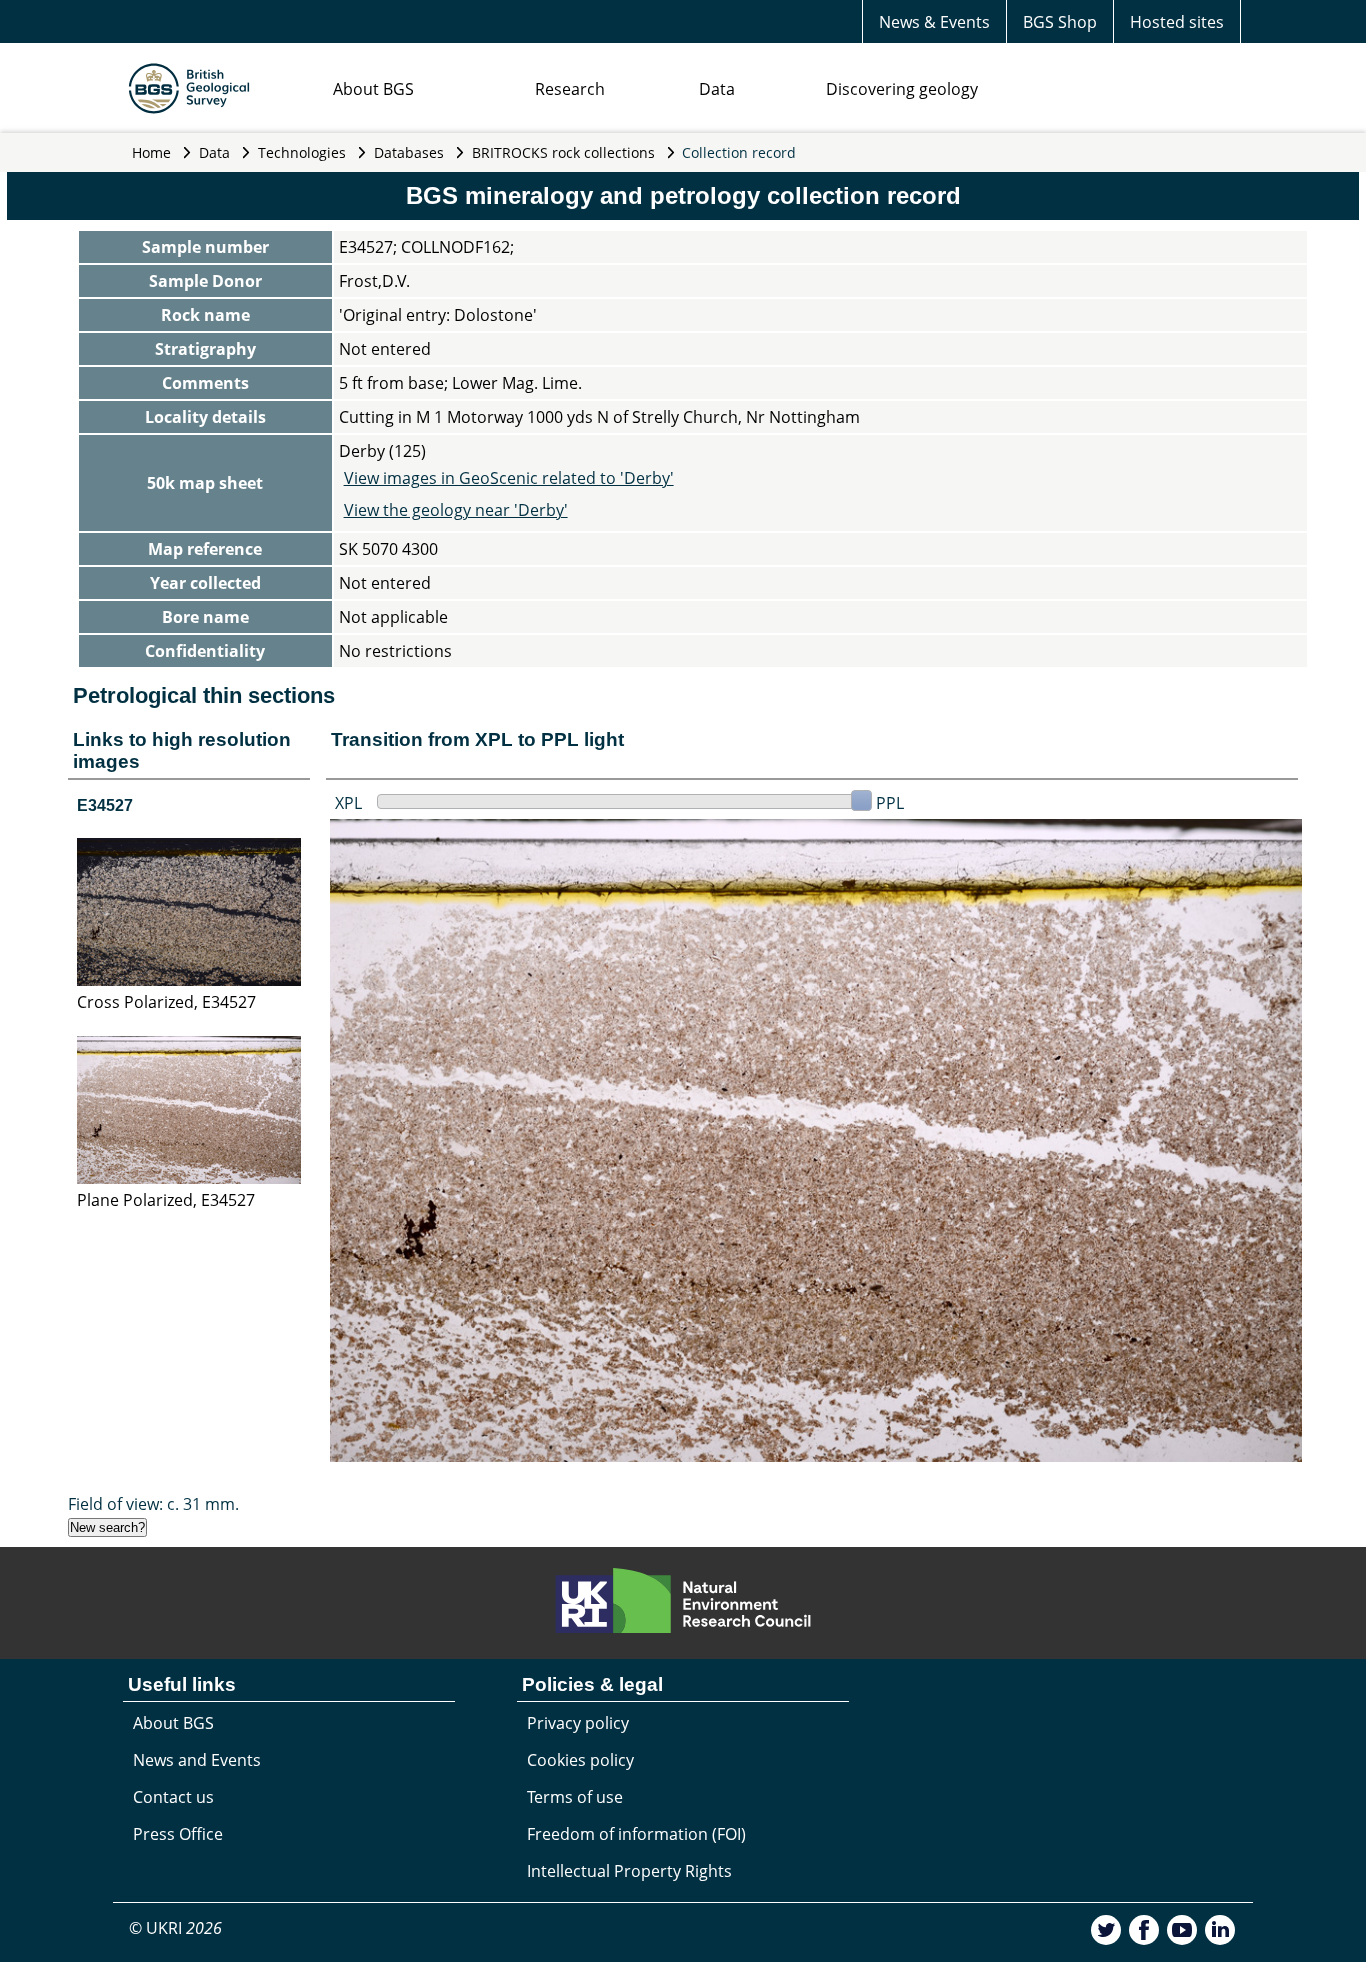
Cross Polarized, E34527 (166, 1002)
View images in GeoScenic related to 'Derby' (509, 478)
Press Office (178, 1834)
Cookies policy (580, 1760)
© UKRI (175, 1928)
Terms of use (575, 1797)
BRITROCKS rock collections (563, 152)
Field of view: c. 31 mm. (153, 1504)
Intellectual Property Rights (629, 1871)
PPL (890, 803)
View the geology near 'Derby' (456, 510)
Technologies (302, 152)
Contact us (173, 1797)
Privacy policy (578, 1723)
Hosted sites (1177, 22)
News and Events (197, 1760)
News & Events (934, 22)
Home (151, 152)
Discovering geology (902, 89)
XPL (348, 803)
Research (570, 89)
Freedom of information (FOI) (636, 1834)
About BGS (373, 89)
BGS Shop (1060, 22)
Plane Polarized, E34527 (166, 1200)
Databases (409, 152)
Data (717, 89)
